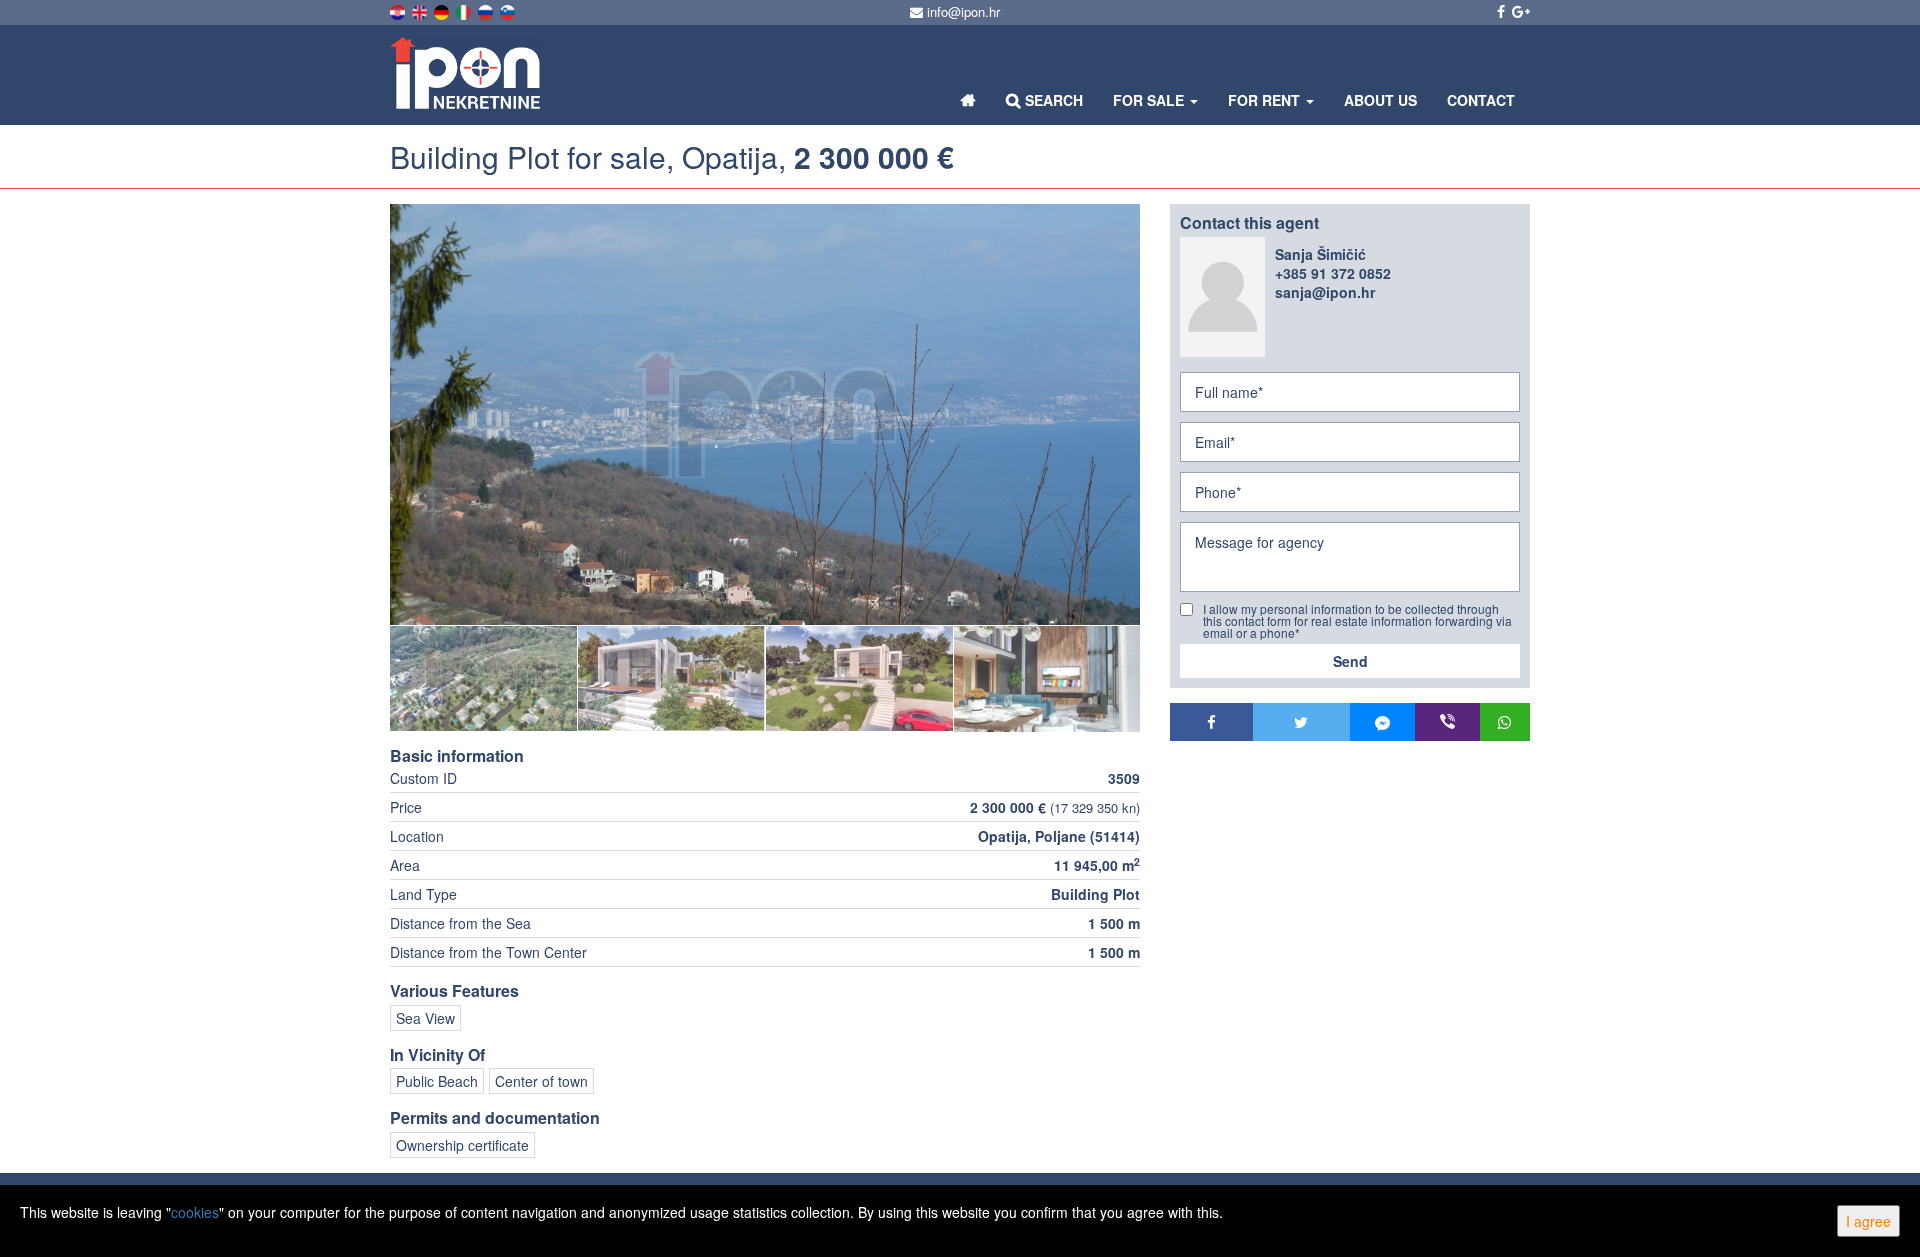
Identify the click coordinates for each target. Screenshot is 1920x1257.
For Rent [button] (1266, 100)
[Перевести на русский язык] (487, 10)
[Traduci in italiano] (465, 10)
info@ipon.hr (961, 11)
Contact (1481, 100)
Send (1350, 661)
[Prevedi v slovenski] (509, 10)
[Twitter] (1302, 722)
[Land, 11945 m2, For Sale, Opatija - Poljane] (765, 414)
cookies (195, 1212)
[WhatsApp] (1505, 722)
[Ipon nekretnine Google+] (1519, 11)
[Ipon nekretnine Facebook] (1499, 11)
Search (1052, 100)
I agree (1868, 1221)
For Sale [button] (1150, 100)
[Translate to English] (421, 10)
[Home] (968, 100)
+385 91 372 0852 (1333, 273)
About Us (1380, 100)
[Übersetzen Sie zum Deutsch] (443, 10)
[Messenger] (1382, 722)
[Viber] (1447, 722)
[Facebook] (1211, 722)
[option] (484, 678)
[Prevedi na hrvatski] (399, 10)
